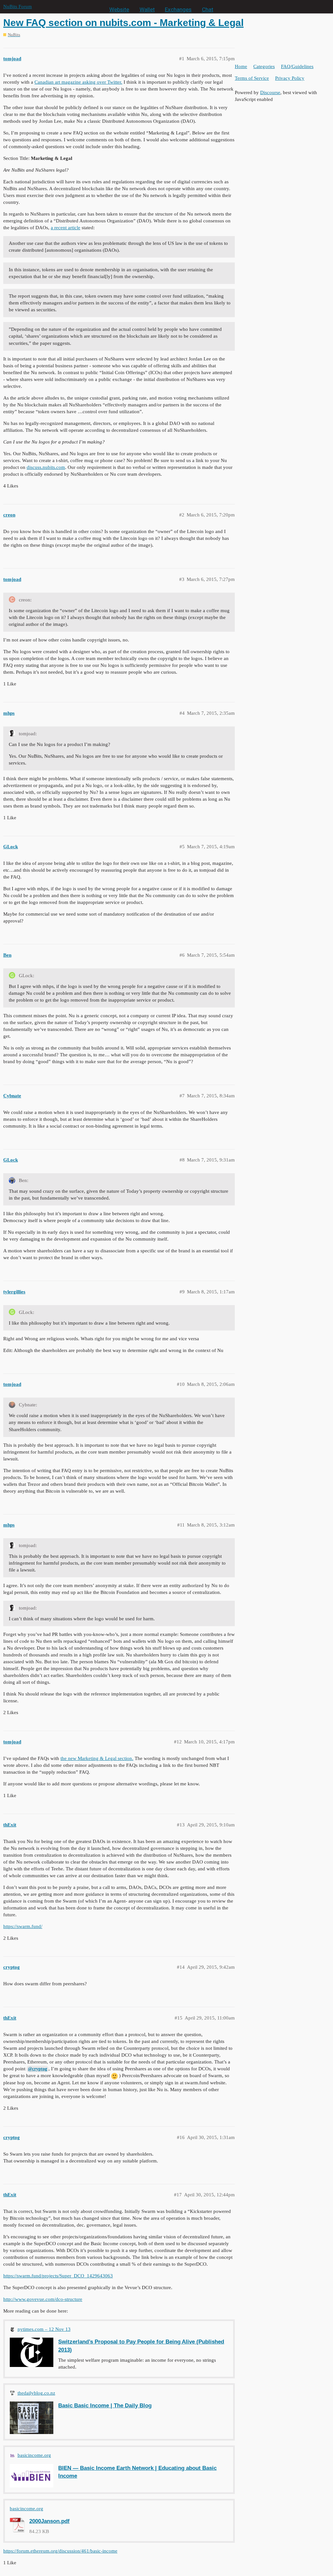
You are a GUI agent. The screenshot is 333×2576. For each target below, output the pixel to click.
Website (119, 9)
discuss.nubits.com (46, 467)
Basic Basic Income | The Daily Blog (105, 2405)
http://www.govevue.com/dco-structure (43, 2299)
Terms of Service (252, 78)
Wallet (147, 9)
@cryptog (38, 2069)
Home (241, 66)
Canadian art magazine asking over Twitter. (78, 82)
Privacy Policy (290, 78)
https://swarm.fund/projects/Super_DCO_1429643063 (58, 2276)
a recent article (66, 228)
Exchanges (178, 9)
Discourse (270, 92)
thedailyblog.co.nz (36, 2393)
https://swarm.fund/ (23, 1926)
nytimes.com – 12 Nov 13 (44, 2329)
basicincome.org (34, 2455)
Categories (264, 66)
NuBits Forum (18, 7)
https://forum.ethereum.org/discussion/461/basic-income (60, 2551)
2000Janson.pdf (49, 2521)
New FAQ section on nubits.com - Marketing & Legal (123, 23)
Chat (208, 9)
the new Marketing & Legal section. (97, 1758)
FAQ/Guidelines (297, 66)
